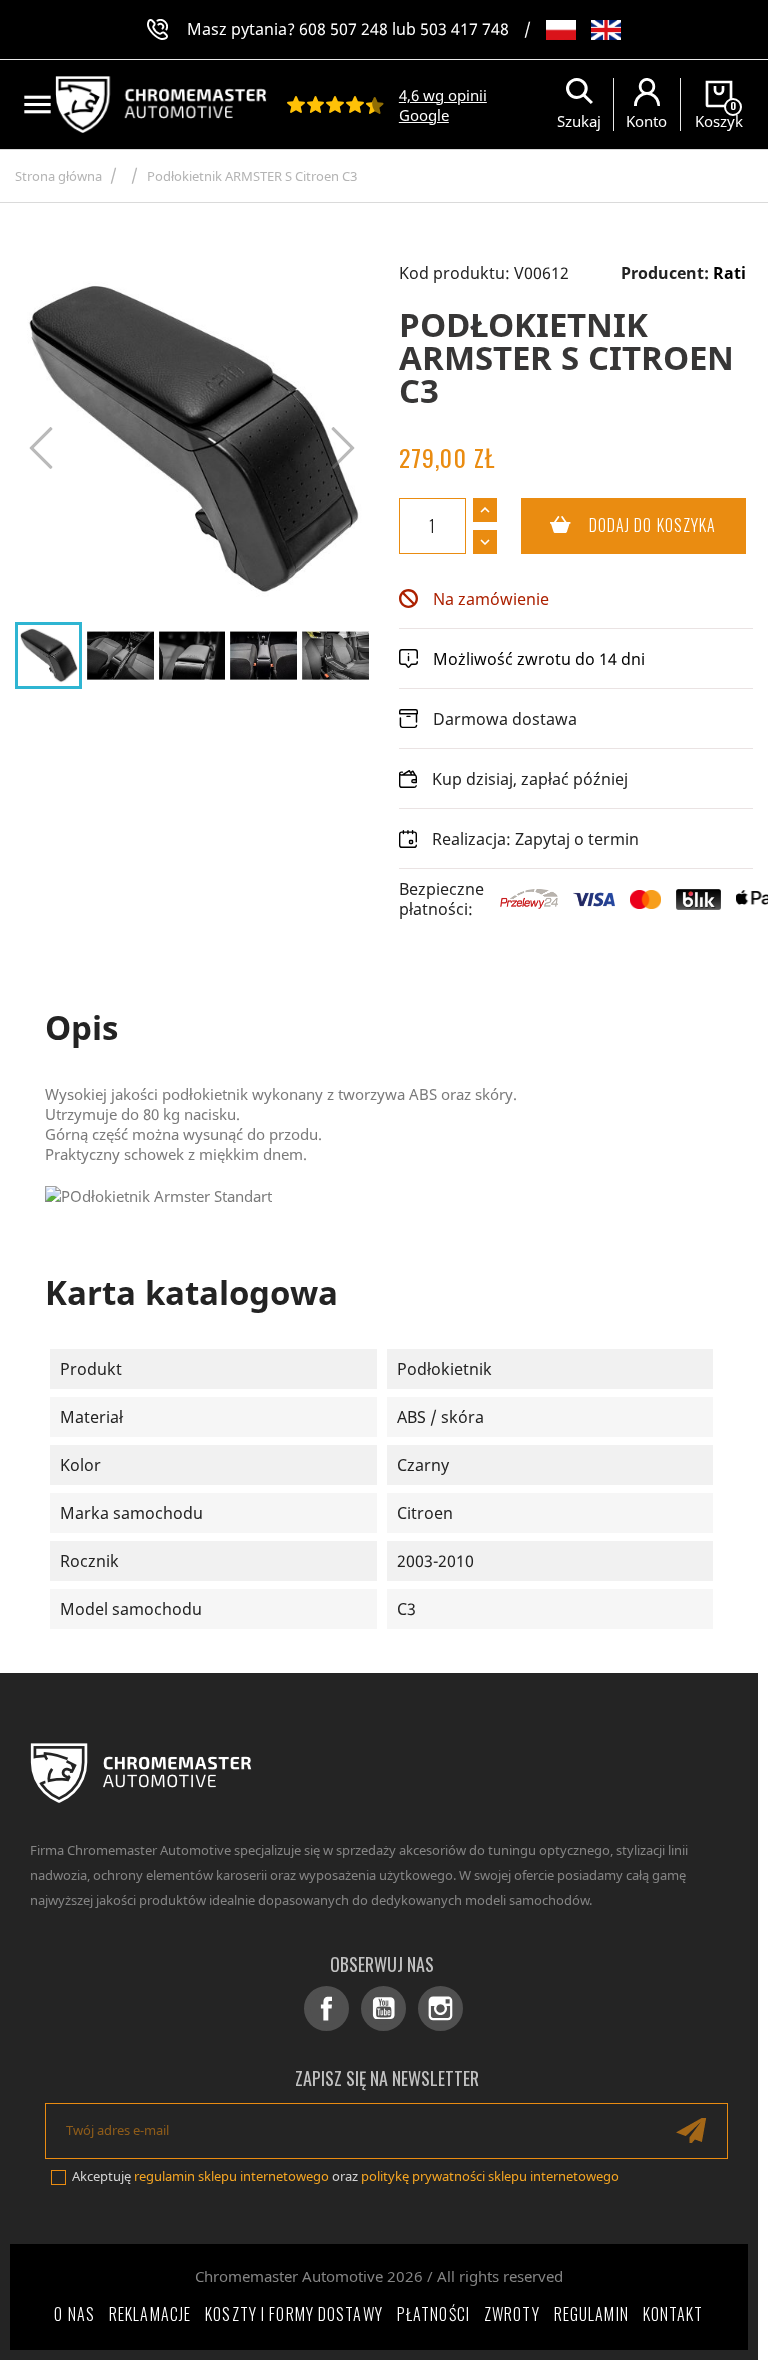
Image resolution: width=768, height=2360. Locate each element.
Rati (729, 273)
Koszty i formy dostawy (294, 2314)
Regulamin (591, 2314)
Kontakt (673, 2314)
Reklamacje (150, 2314)
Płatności (433, 2314)
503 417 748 (464, 29)
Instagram (440, 2008)
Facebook (326, 2008)
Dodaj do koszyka (619, 525)
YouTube (383, 2008)
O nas (74, 2314)
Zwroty (512, 2314)
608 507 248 (343, 29)
